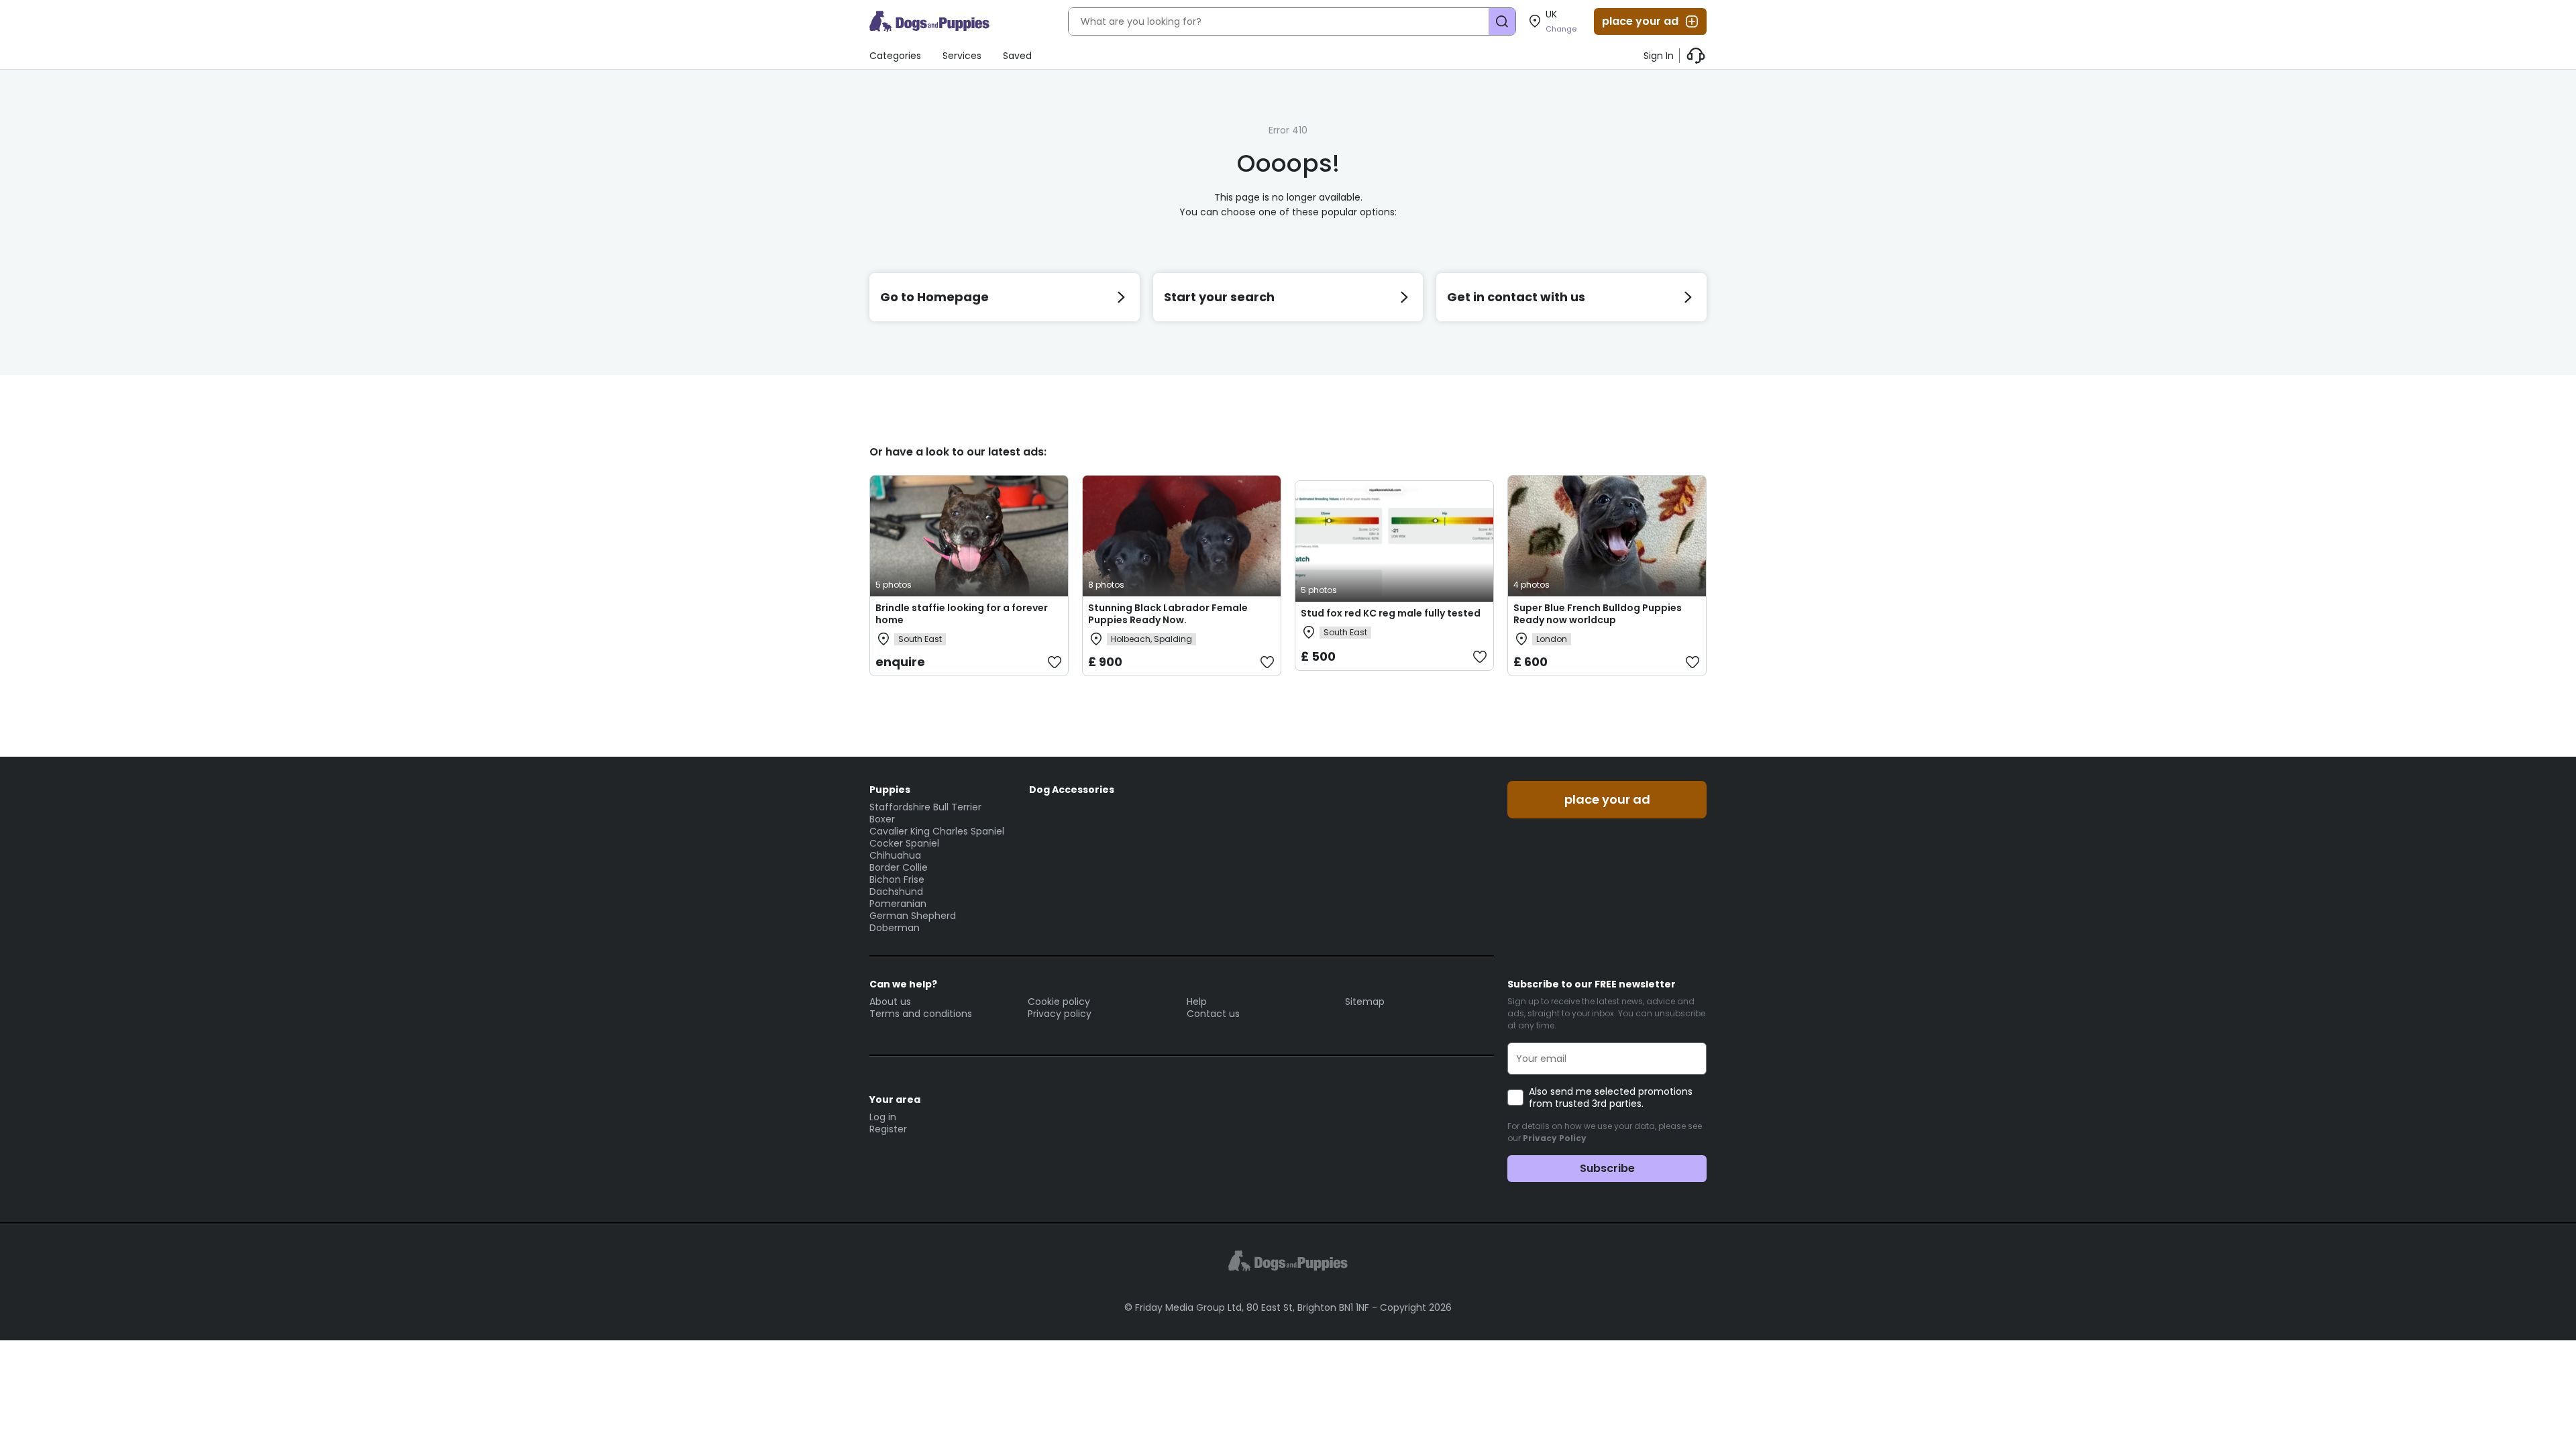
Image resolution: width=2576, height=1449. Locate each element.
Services (962, 56)
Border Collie (899, 867)
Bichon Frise (897, 879)
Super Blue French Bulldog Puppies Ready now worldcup (1598, 614)
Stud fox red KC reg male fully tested (1391, 613)
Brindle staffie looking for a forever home (962, 614)
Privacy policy (1060, 1014)
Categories (895, 56)
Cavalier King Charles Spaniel (937, 831)
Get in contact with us (1516, 297)
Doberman (895, 928)
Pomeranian (898, 904)
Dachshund (896, 892)
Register (888, 1129)
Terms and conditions (921, 1014)
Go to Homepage (934, 297)
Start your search (1219, 297)
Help (1197, 1002)
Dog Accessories (1072, 790)
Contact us (1213, 1014)
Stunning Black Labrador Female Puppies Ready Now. (1168, 614)
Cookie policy (1059, 1002)
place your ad (1640, 21)
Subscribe (1607, 1168)
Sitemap (1365, 1002)
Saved (1017, 56)
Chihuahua (895, 855)
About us (890, 1002)
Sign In (1659, 56)
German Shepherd (913, 916)
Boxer (882, 819)
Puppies (890, 790)
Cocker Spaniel (904, 843)
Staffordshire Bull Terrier (925, 807)
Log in (883, 1117)
